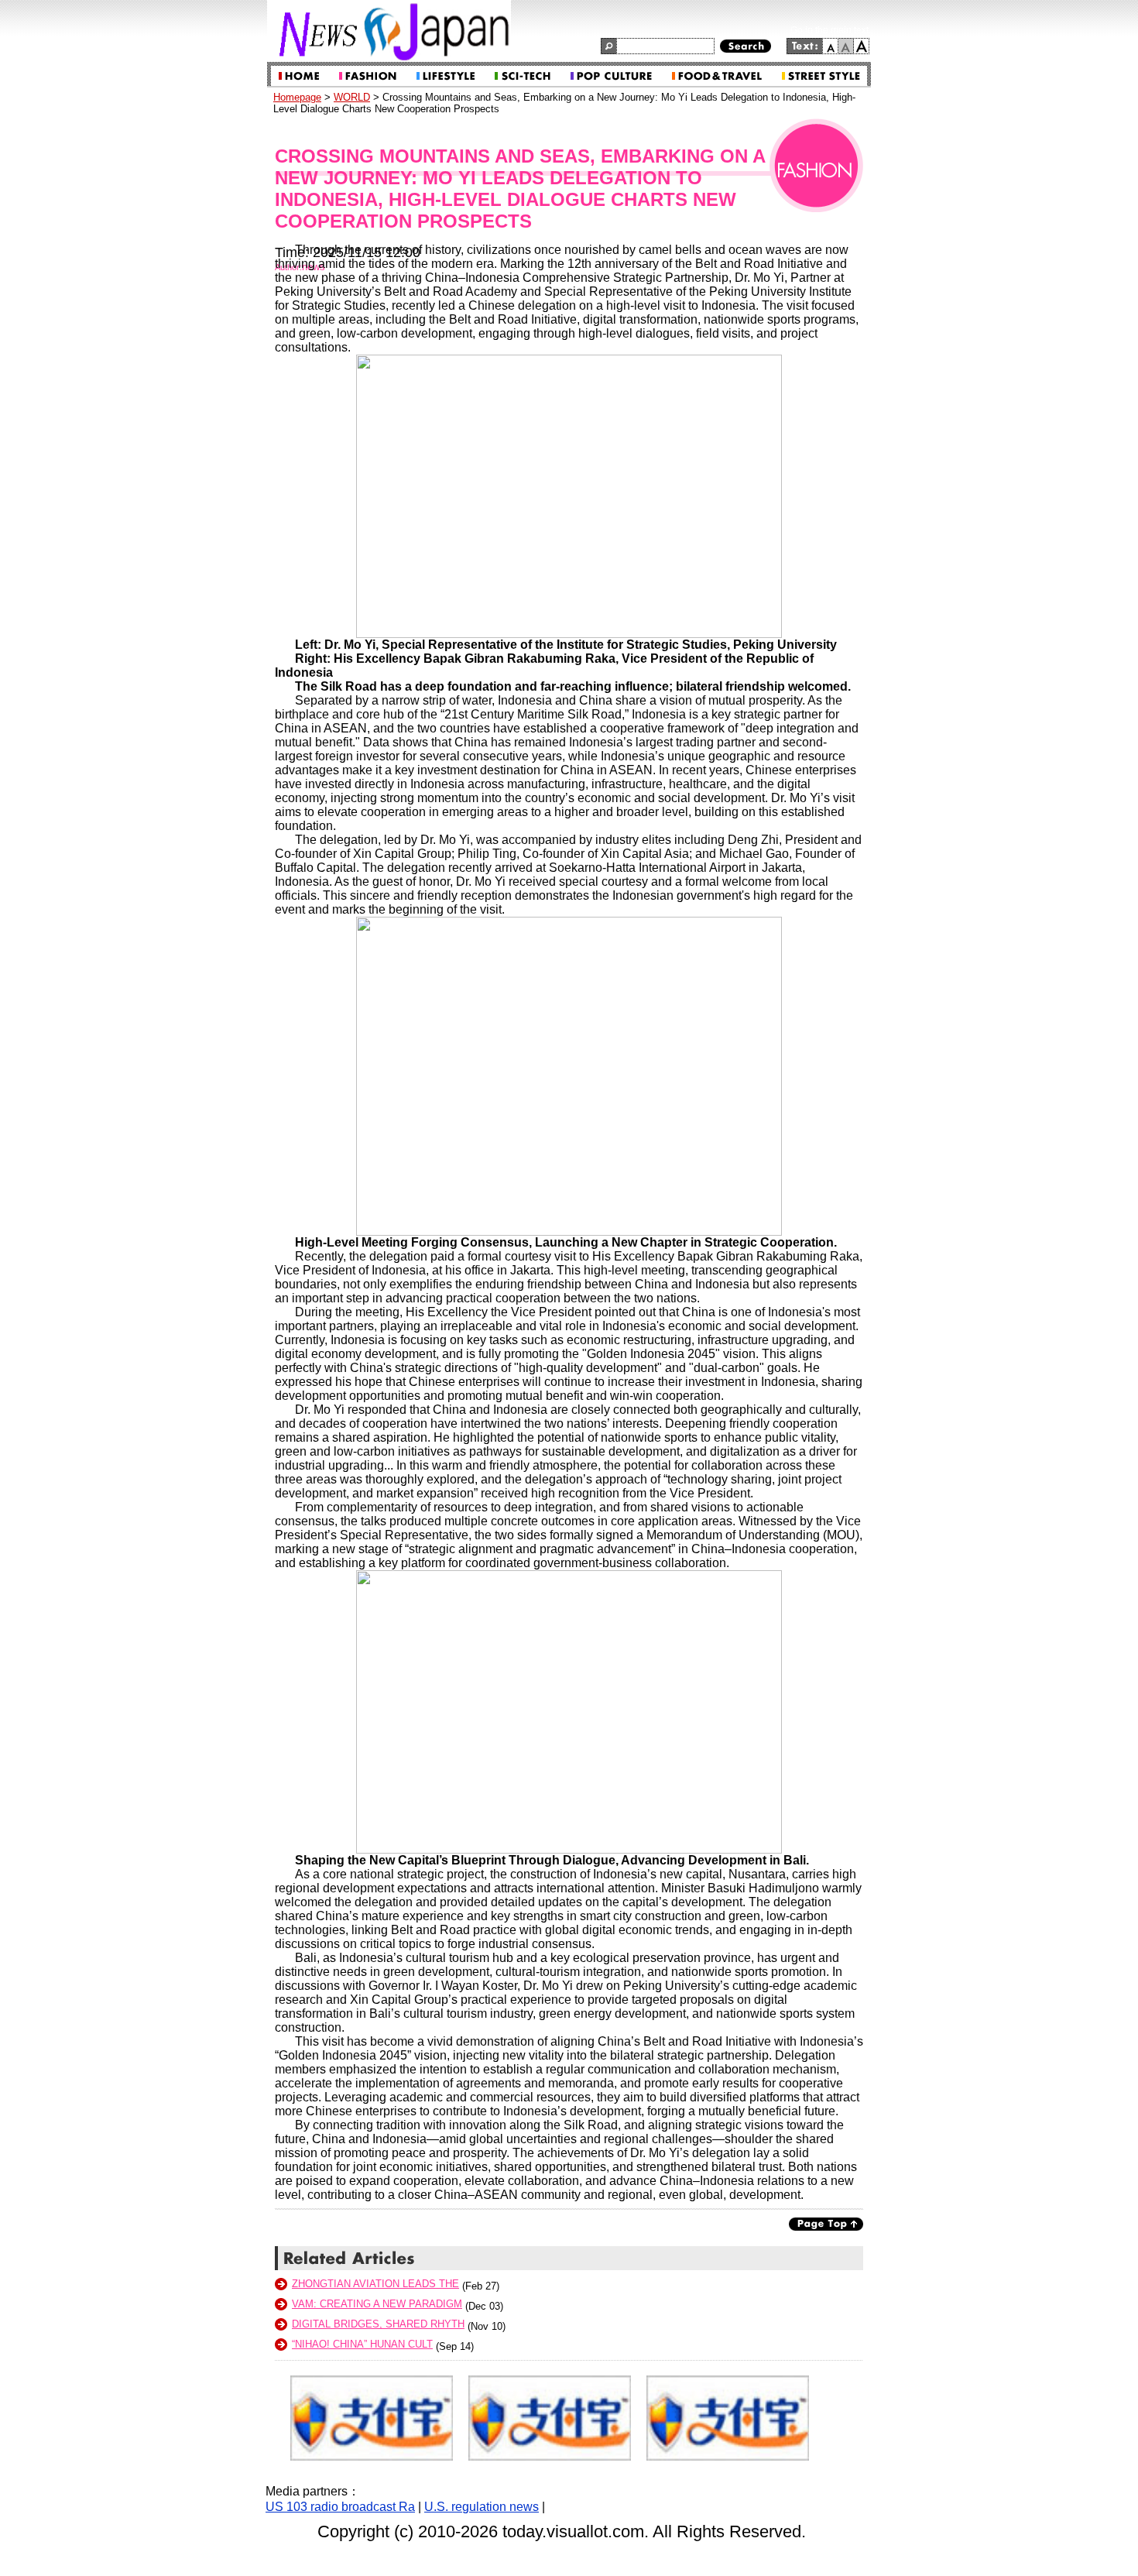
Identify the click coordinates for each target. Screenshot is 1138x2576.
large (862, 46)
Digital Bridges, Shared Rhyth (378, 2324)
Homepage (297, 97)
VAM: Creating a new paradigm (377, 2304)
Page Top (826, 2224)
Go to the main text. (831, 30)
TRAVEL (717, 76)
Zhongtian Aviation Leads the (375, 2284)
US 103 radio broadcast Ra (340, 2507)
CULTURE (611, 76)
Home (299, 76)
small (830, 46)
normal (846, 46)
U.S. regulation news (482, 2507)
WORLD (368, 76)
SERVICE (821, 76)
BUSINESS (446, 76)
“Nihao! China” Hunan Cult (362, 2344)
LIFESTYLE (523, 76)
